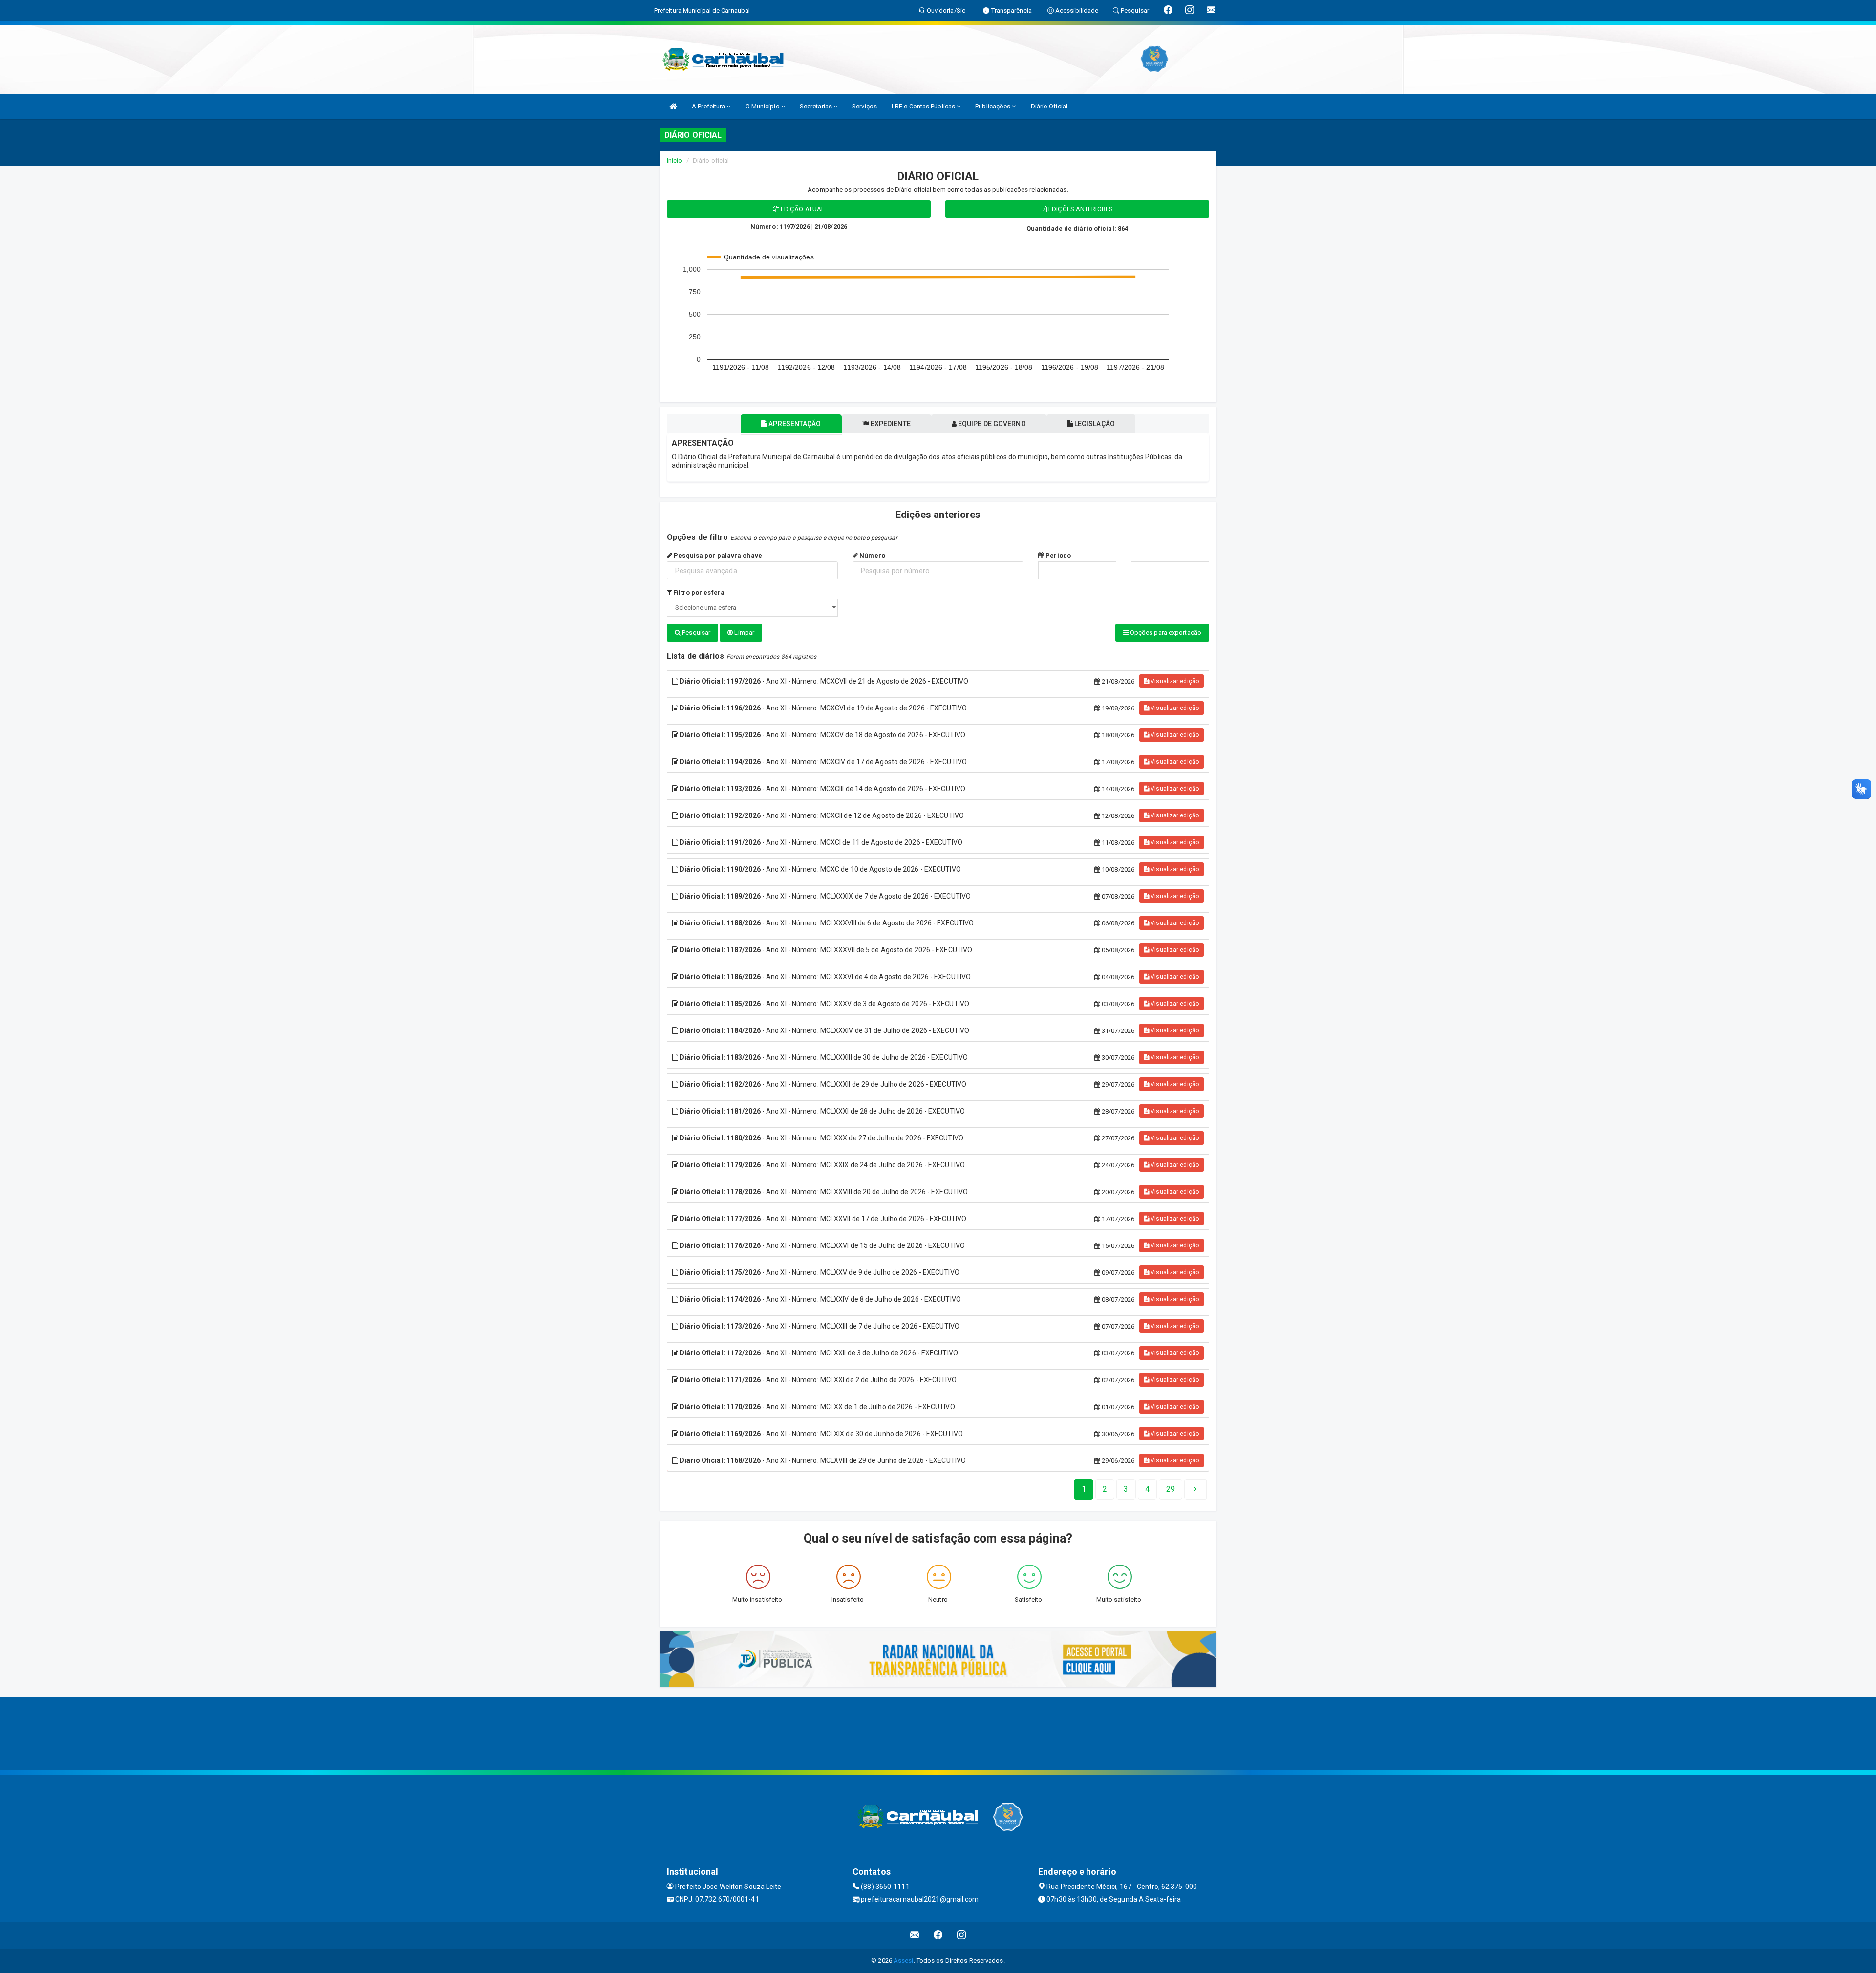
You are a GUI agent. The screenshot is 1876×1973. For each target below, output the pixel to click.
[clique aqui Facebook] (938, 1935)
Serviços (864, 106)
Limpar (744, 633)
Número (872, 555)
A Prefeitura (709, 106)
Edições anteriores (1080, 209)
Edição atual (802, 209)
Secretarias (817, 106)
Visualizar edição (1174, 681)
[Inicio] (673, 106)
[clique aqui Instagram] (962, 1935)
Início (675, 161)
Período (1057, 555)
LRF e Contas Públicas (924, 106)
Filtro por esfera (698, 592)
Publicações (993, 106)
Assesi (904, 1961)
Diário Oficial (1049, 106)
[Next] (1195, 1489)
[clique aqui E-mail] (915, 1935)
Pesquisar (695, 633)
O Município (763, 106)
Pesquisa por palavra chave (717, 555)
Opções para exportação (1165, 633)
